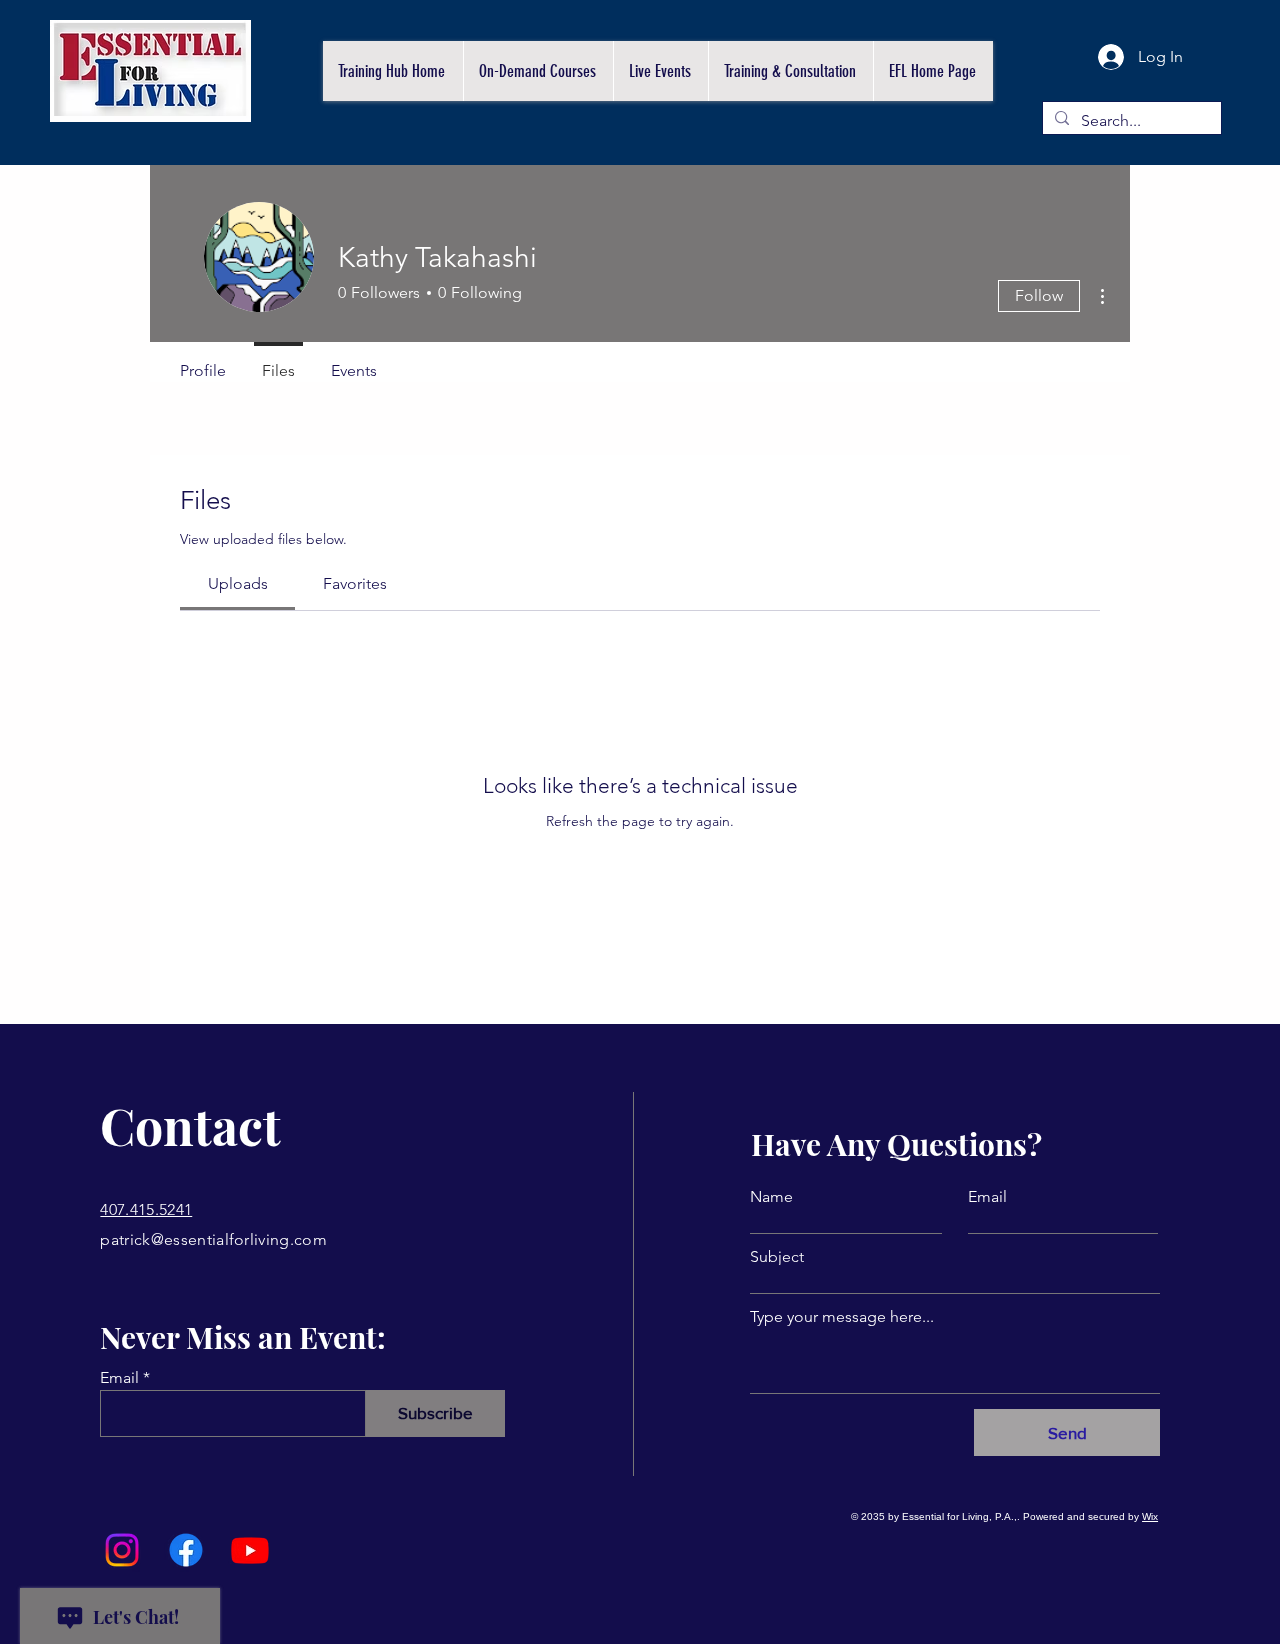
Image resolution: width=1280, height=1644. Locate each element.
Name (771, 1197)
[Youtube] (250, 1550)
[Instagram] (122, 1550)
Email (119, 1378)
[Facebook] (186, 1550)
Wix (1150, 1516)
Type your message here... (842, 1317)
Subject (777, 1257)
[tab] (237, 584)
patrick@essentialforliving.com (213, 1239)
